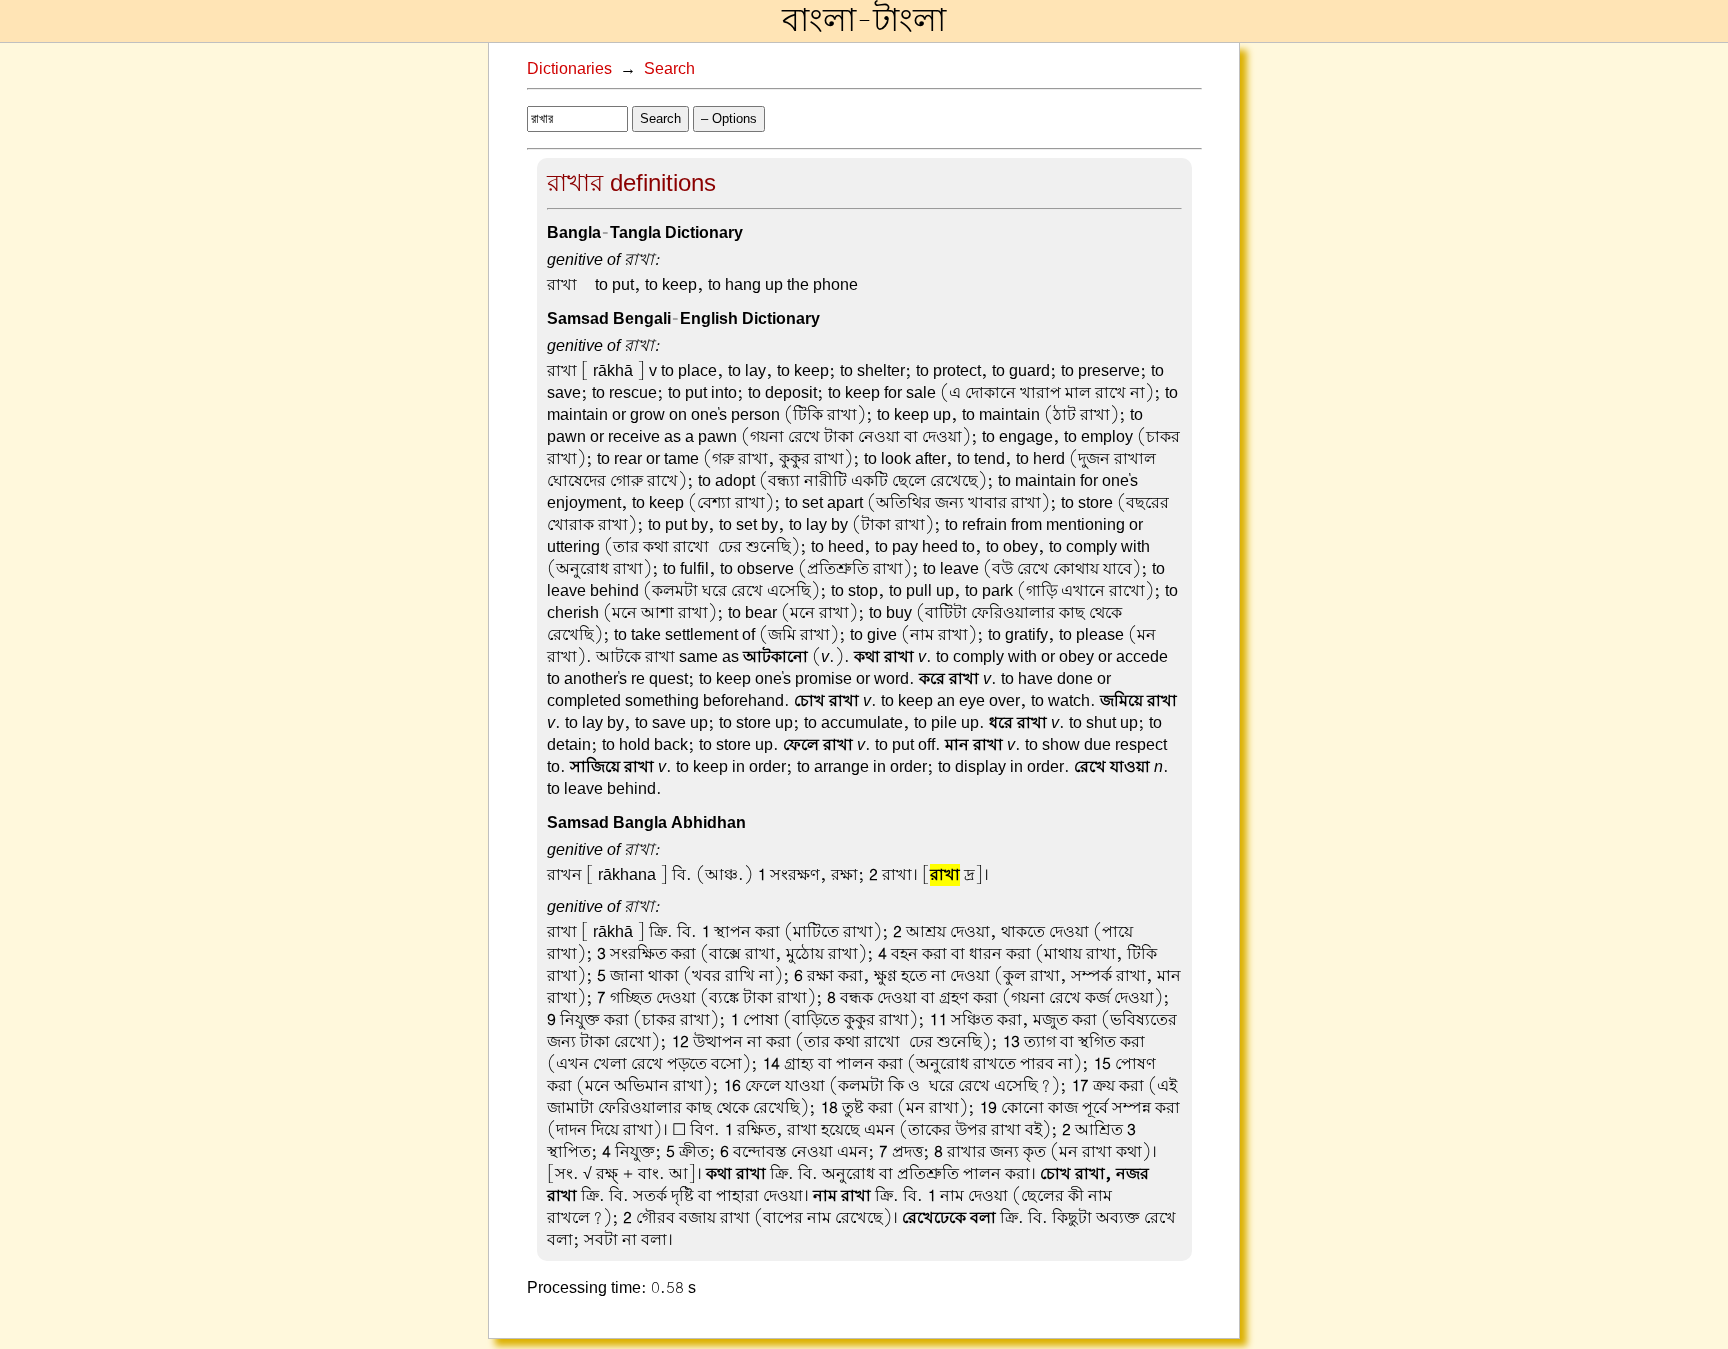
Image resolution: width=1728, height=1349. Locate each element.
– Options (729, 118)
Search (669, 69)
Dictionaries (569, 69)
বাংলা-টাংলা (864, 21)
